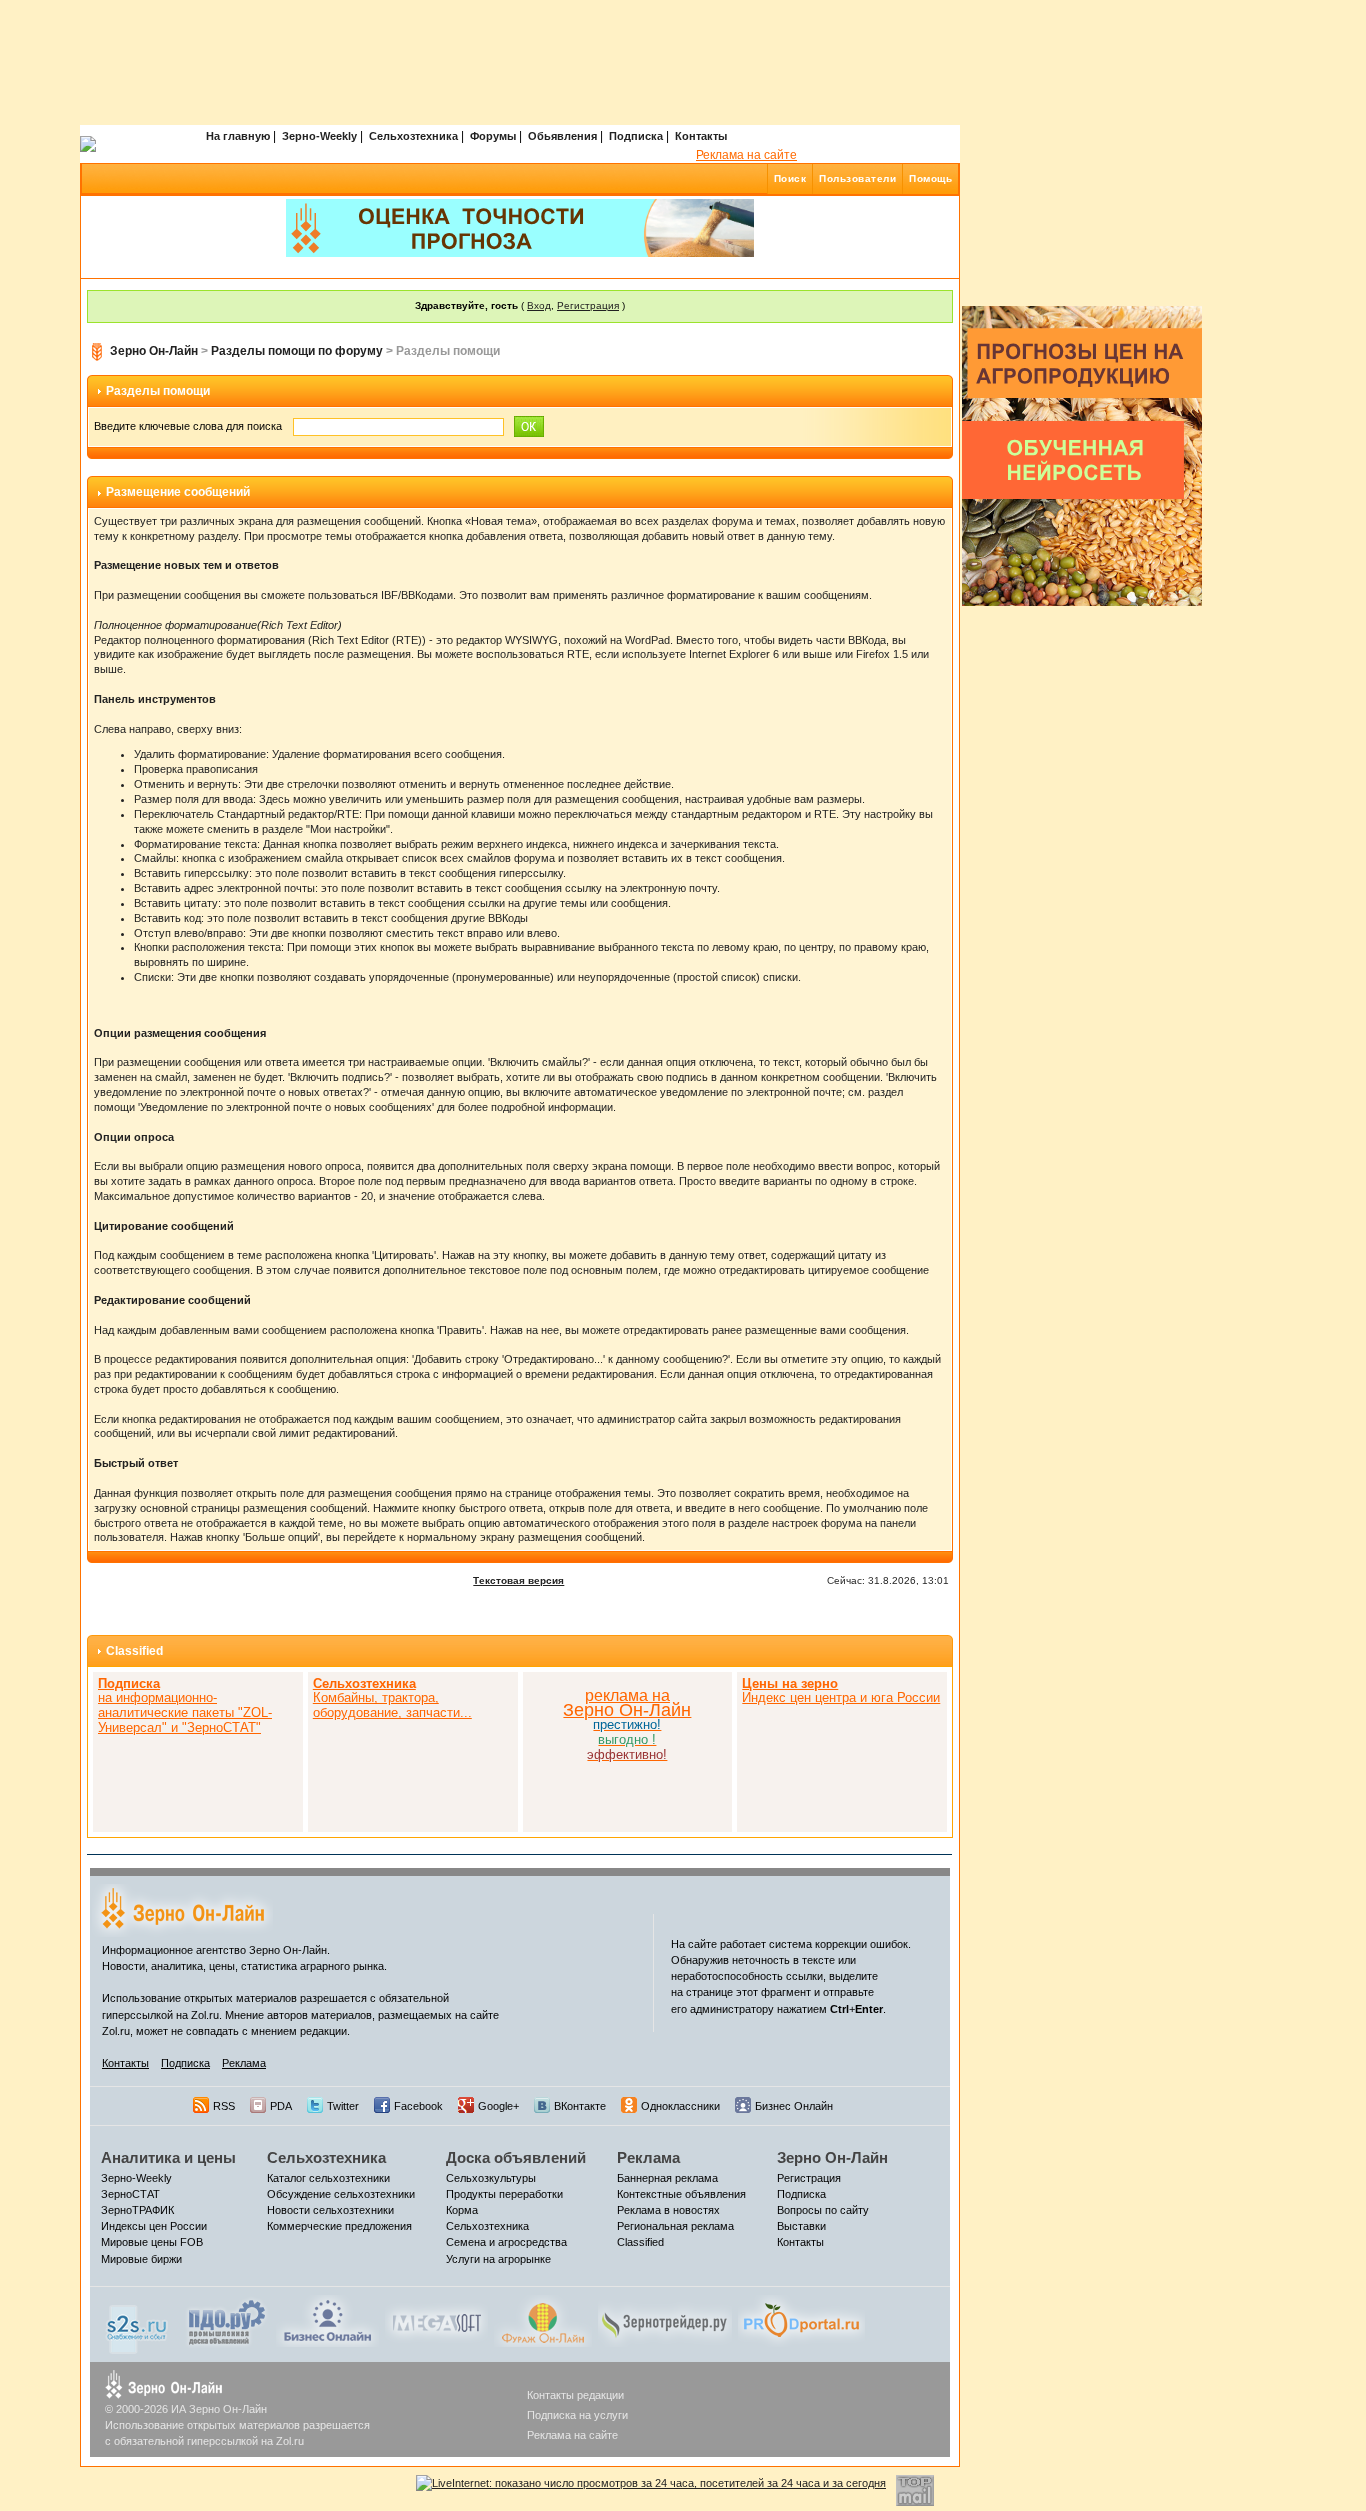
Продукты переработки (504, 2194)
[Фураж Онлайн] (543, 2320)
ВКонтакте (580, 2106)
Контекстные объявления (681, 2194)
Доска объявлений (516, 2157)
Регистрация (588, 305)
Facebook (418, 2106)
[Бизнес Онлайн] (327, 2320)
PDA (281, 2106)
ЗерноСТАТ (130, 2194)
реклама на (627, 1695)
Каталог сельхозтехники (328, 2178)
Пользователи (857, 178)
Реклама (244, 2063)
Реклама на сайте (746, 155)
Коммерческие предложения (339, 2226)
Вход (539, 305)
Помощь (930, 178)
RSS (224, 2106)
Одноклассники (680, 2106)
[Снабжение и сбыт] (138, 2324)
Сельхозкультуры (491, 2178)
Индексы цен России (154, 2226)
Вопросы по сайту (823, 2210)
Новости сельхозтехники (330, 2210)
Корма (462, 2210)
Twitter (343, 2106)
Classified (134, 1651)
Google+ (498, 2106)
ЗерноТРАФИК (137, 2210)
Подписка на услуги (577, 2415)
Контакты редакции (575, 2395)
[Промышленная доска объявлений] (227, 2322)
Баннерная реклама (667, 2178)
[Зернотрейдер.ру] (665, 2320)
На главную (238, 136)
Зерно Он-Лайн (154, 351)
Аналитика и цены (168, 2157)
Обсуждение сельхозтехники (341, 2194)
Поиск (790, 178)
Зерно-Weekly (319, 136)
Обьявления (562, 136)
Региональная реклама (675, 2226)
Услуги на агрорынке (498, 2259)
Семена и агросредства (506, 2242)
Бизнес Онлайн (794, 2106)
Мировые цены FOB (152, 2242)
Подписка (636, 136)
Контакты (701, 136)
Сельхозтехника (413, 136)
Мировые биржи (141, 2259)
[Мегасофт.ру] (436, 2320)
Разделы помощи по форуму (297, 351)
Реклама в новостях (668, 2210)
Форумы (493, 136)
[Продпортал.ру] (801, 2320)
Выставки (801, 2226)
